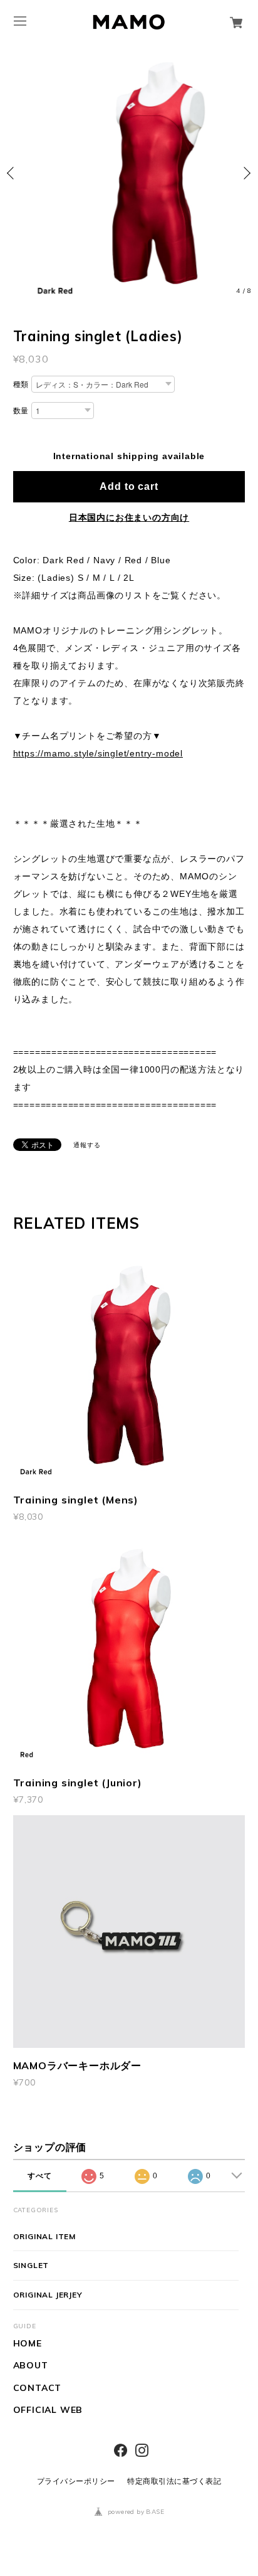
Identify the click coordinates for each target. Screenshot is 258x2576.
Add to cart (129, 486)
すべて (39, 2176)
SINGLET (31, 2265)
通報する (87, 1145)
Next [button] (245, 173)
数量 (21, 411)
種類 (21, 384)
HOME (28, 2344)
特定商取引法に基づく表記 (174, 2481)
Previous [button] (13, 173)
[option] (129, 173)
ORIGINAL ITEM (44, 2236)
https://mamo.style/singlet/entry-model (98, 753)
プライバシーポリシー (76, 2481)
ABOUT (31, 2366)
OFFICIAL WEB (48, 2410)
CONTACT (38, 2388)
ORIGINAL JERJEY (48, 2295)
